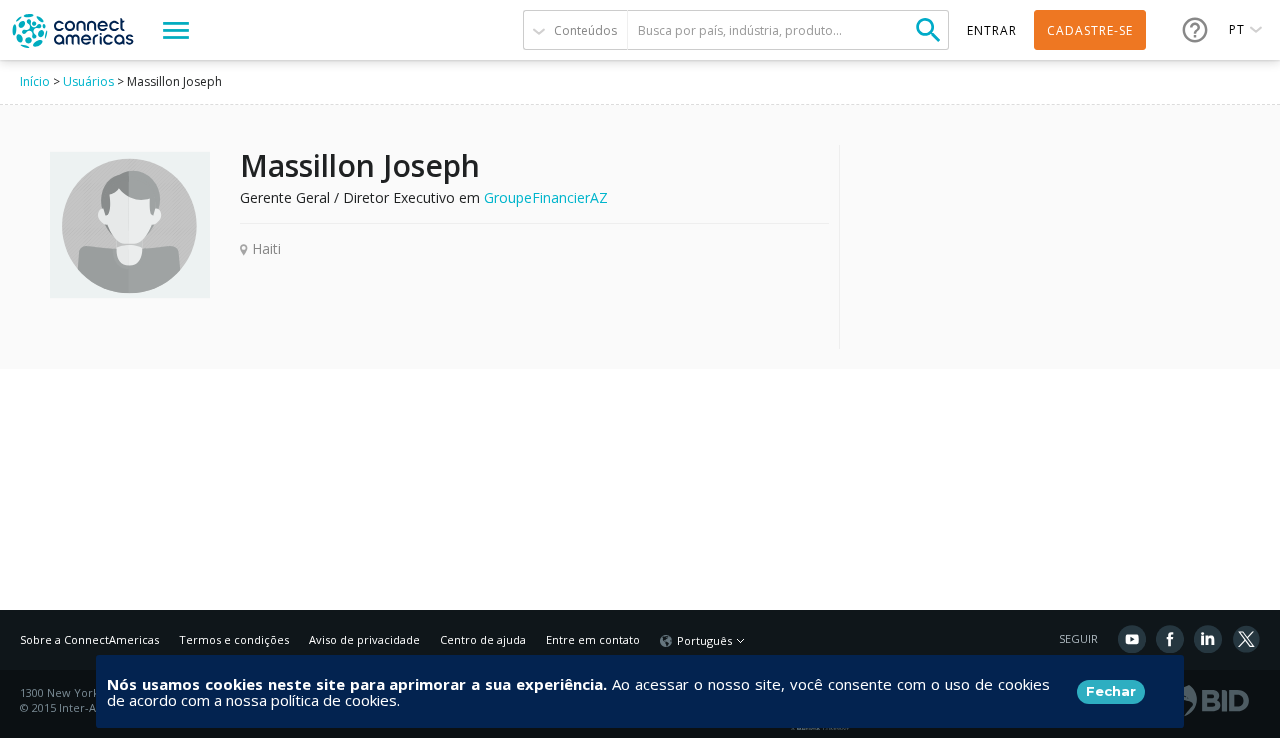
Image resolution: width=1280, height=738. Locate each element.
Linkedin (1208, 639)
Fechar (1111, 691)
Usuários (88, 81)
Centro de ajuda (483, 639)
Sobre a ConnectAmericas (89, 639)
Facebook (1170, 639)
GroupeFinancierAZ (546, 197)
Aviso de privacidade (364, 639)
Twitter (1246, 639)
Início (35, 81)
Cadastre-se (1090, 30)
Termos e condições (234, 639)
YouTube (1132, 639)
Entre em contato (593, 639)
